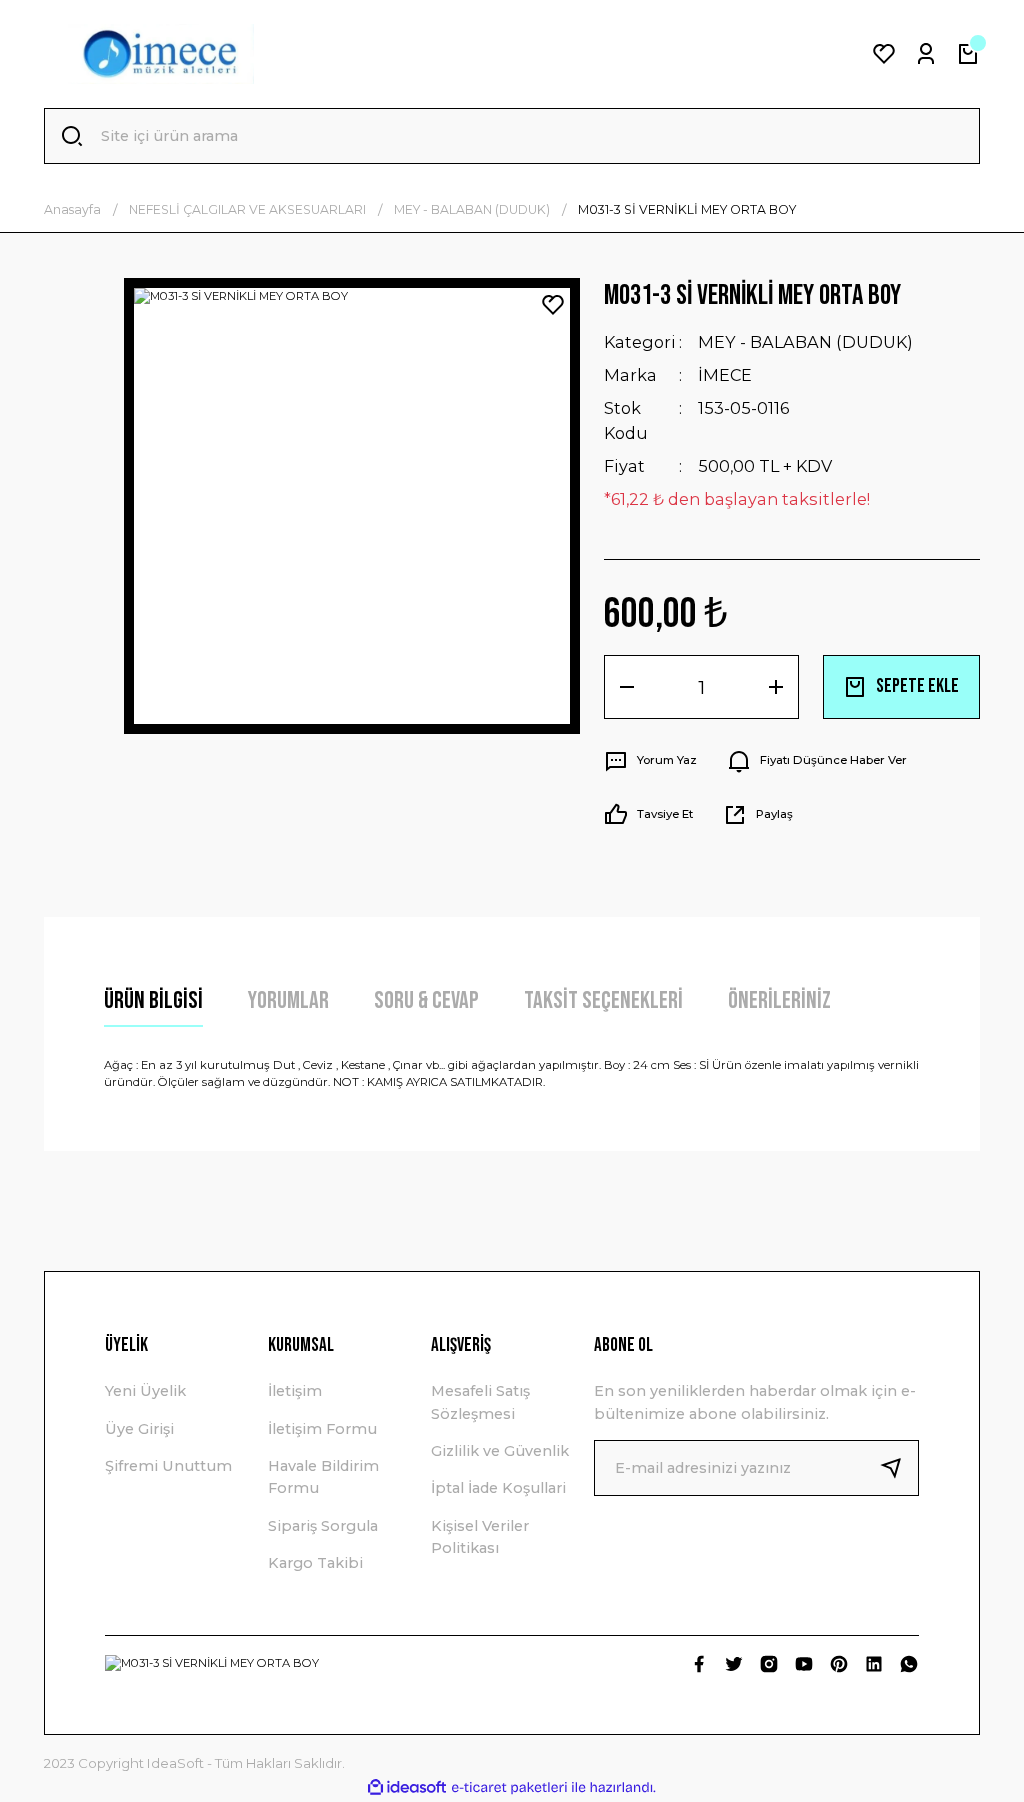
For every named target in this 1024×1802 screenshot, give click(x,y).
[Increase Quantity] (776, 687)
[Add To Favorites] (553, 305)
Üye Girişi (139, 1429)
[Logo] (161, 54)
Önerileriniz (779, 1000)
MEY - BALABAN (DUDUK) (805, 342)
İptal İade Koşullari (498, 1488)
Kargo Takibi (315, 1563)
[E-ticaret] (509, 1787)
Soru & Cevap (426, 1000)
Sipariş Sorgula (323, 1526)
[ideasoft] (407, 1788)
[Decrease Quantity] (627, 687)
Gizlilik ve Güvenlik (500, 1451)
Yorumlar (288, 1000)
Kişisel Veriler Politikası (480, 1537)
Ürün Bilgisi (153, 1000)
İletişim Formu (322, 1429)
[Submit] (899, 1468)
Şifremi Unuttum (168, 1466)
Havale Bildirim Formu (323, 1477)
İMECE (725, 375)
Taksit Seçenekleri (603, 1000)
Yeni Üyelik (145, 1391)
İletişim (295, 1391)
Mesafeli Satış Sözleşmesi (480, 1402)
